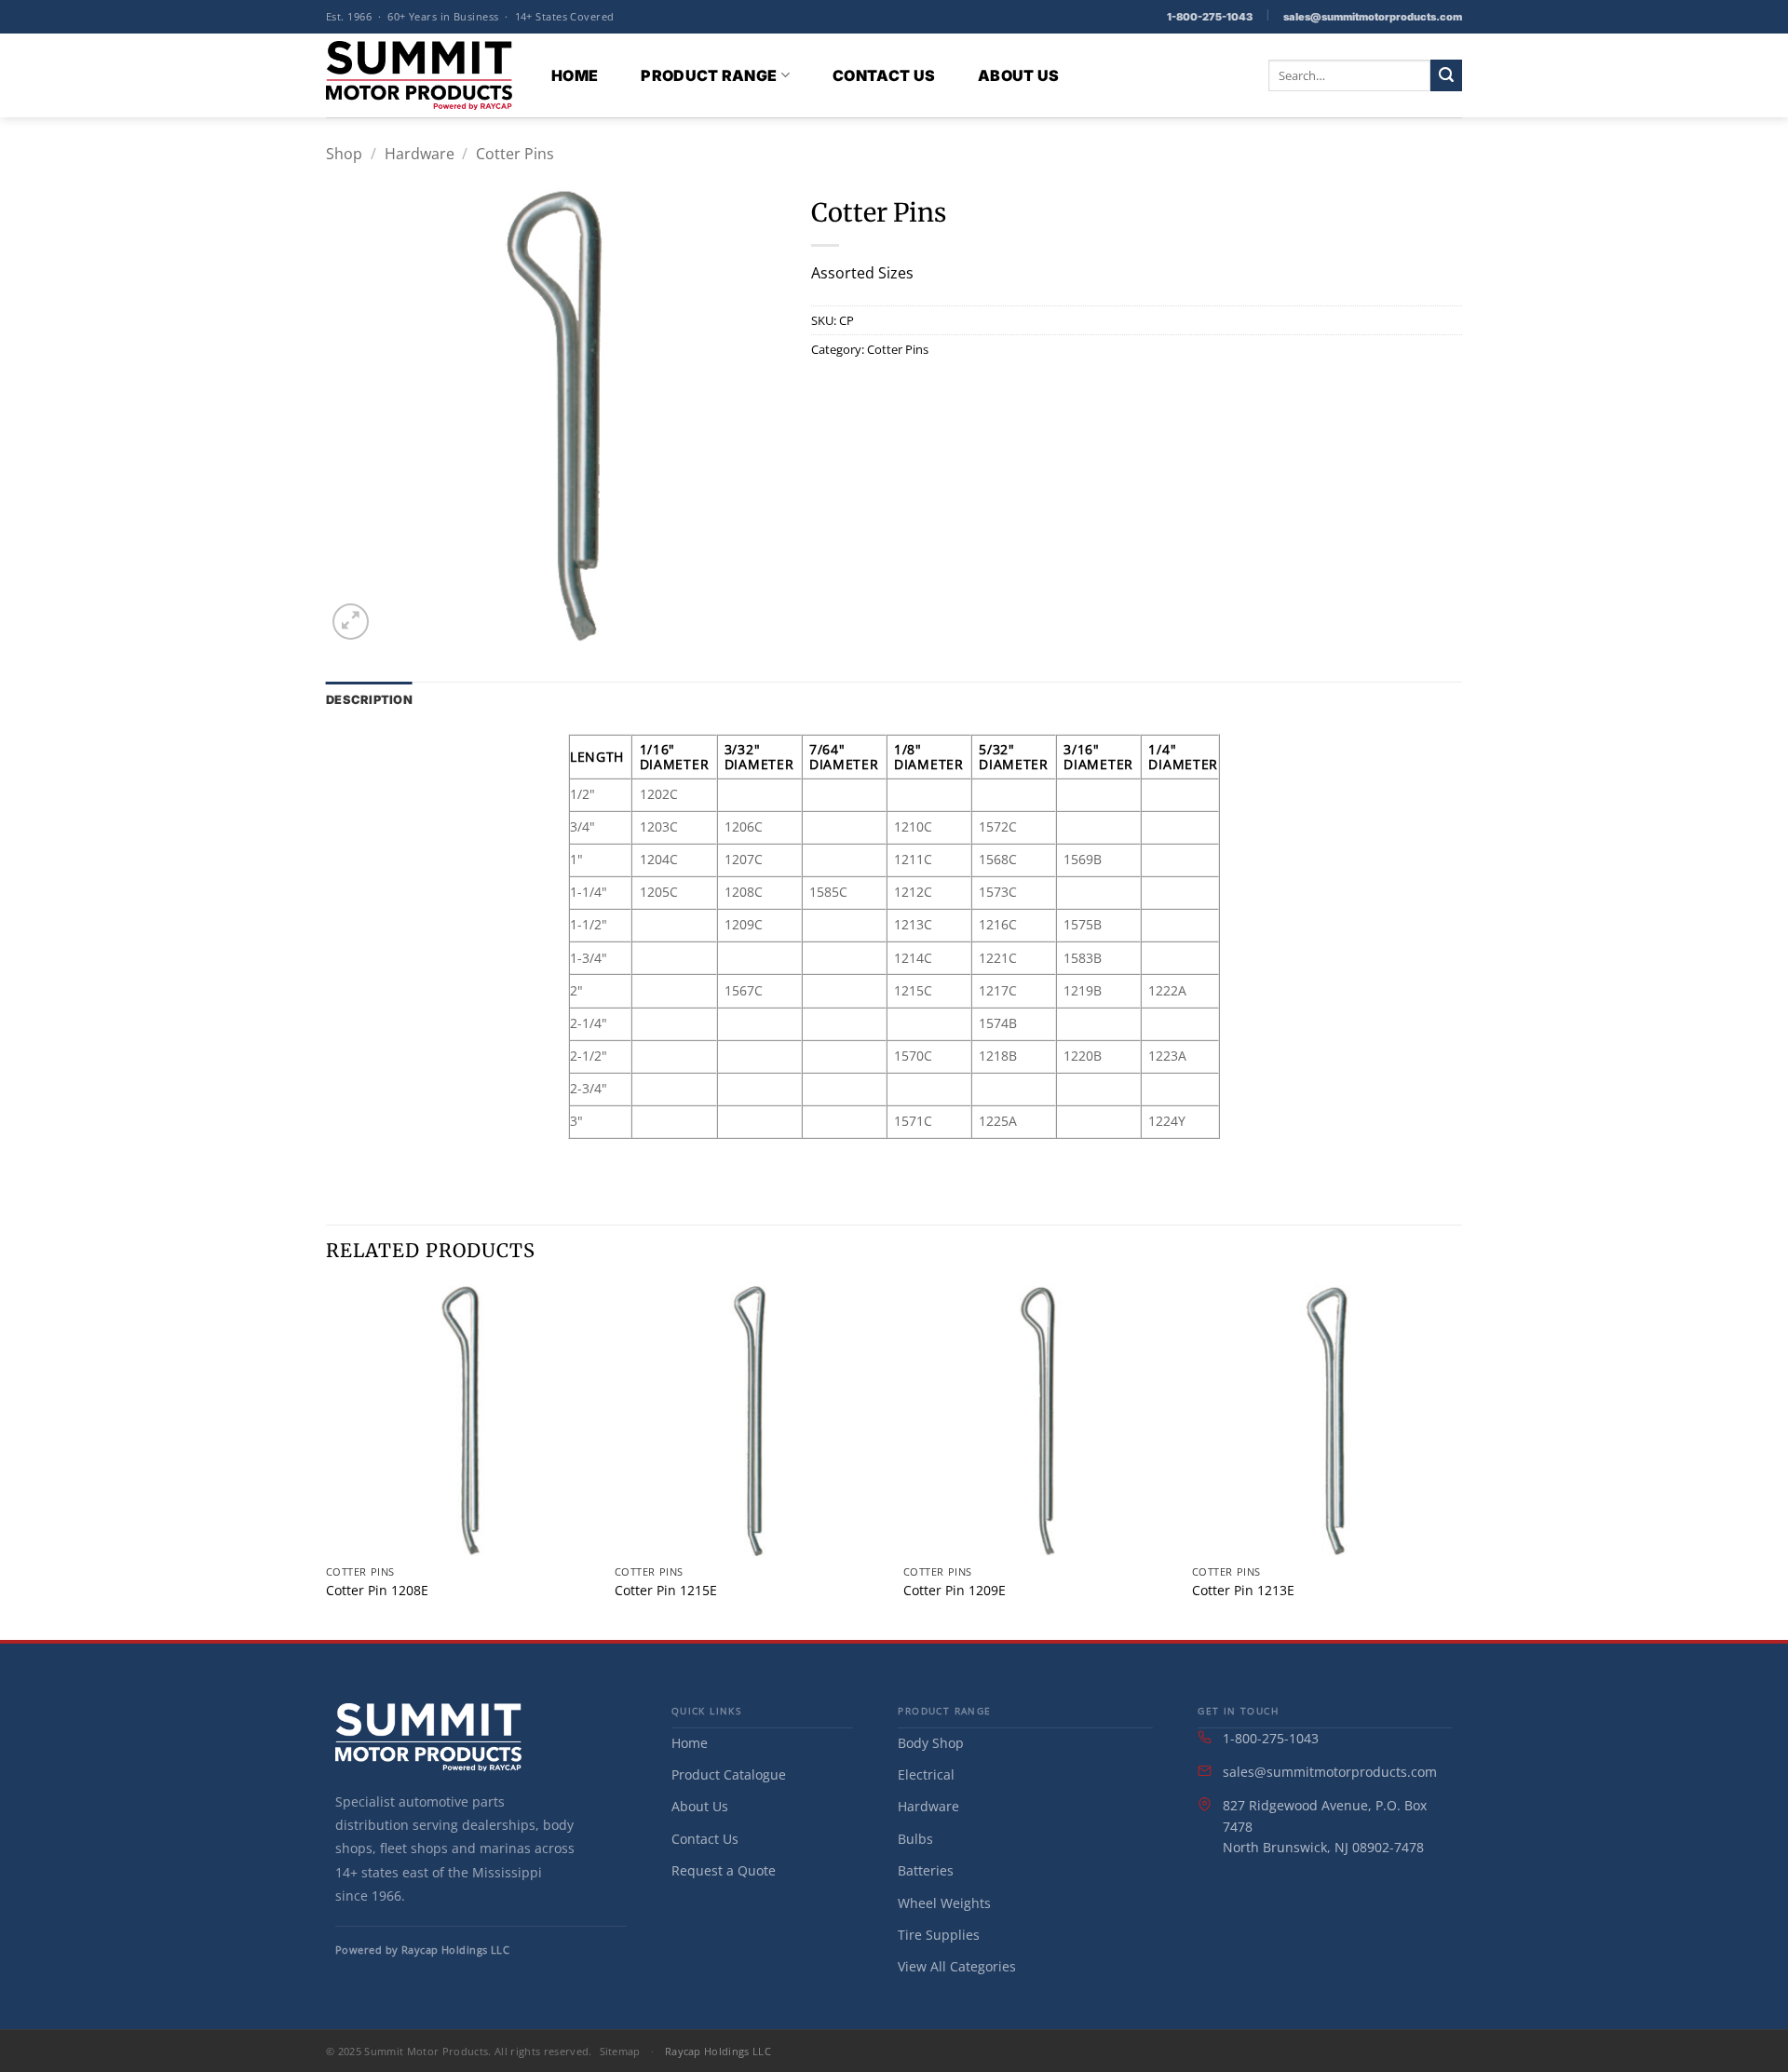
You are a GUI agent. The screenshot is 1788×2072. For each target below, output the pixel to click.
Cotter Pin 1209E (955, 1591)
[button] (351, 622)
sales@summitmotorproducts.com (1373, 17)
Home (575, 75)
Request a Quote (724, 1870)
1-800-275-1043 (1210, 17)
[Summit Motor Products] (419, 75)
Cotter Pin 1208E (377, 1591)
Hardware (420, 154)
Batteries (926, 1870)
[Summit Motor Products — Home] (428, 1737)
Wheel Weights (944, 1903)
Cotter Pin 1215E (666, 1591)
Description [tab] (369, 700)
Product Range (709, 75)
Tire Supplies (939, 1935)
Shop (344, 154)
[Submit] (1446, 75)
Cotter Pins (515, 154)
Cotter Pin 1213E (1243, 1591)
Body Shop (931, 1743)
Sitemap (620, 2051)
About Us (1019, 75)
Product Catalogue (729, 1774)
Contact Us (884, 75)
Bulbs (915, 1839)
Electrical (926, 1774)
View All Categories (957, 1966)
